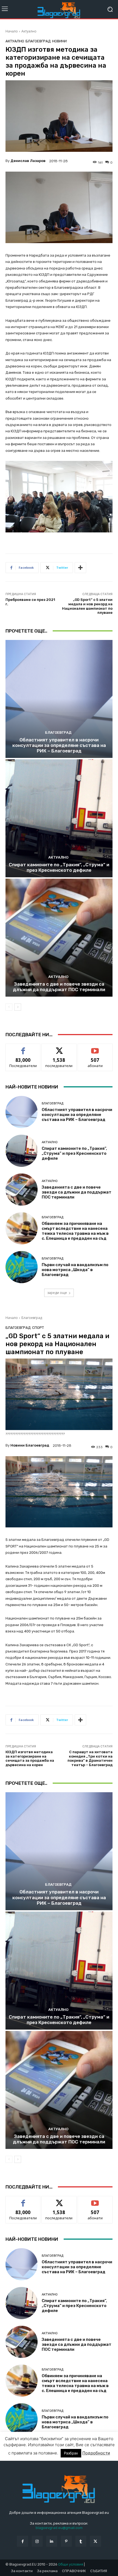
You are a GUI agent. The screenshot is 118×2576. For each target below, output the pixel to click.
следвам (59, 1048)
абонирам (95, 1048)
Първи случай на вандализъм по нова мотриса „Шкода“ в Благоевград (75, 1270)
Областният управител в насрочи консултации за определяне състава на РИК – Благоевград (59, 745)
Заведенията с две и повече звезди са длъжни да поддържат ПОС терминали (59, 987)
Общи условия (71, 2564)
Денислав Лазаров (28, 161)
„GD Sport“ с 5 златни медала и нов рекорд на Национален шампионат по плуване (87, 606)
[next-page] (18, 1007)
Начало (12, 31)
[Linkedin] (52, 2541)
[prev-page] (9, 1007)
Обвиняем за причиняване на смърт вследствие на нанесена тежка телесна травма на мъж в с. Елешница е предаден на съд (75, 1231)
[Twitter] (95, 2541)
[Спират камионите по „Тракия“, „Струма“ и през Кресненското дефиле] (59, 818)
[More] (80, 568)
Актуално (29, 31)
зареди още (57, 1293)
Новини (59, 41)
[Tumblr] (81, 2541)
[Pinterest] (66, 2541)
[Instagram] (37, 2541)
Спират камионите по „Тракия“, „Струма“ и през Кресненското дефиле (59, 867)
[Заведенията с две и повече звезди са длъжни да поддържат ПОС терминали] (59, 938)
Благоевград (38, 41)
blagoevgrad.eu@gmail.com (59, 2528)
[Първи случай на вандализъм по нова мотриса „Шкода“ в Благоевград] (22, 1267)
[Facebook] (22, 2541)
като (23, 1048)
